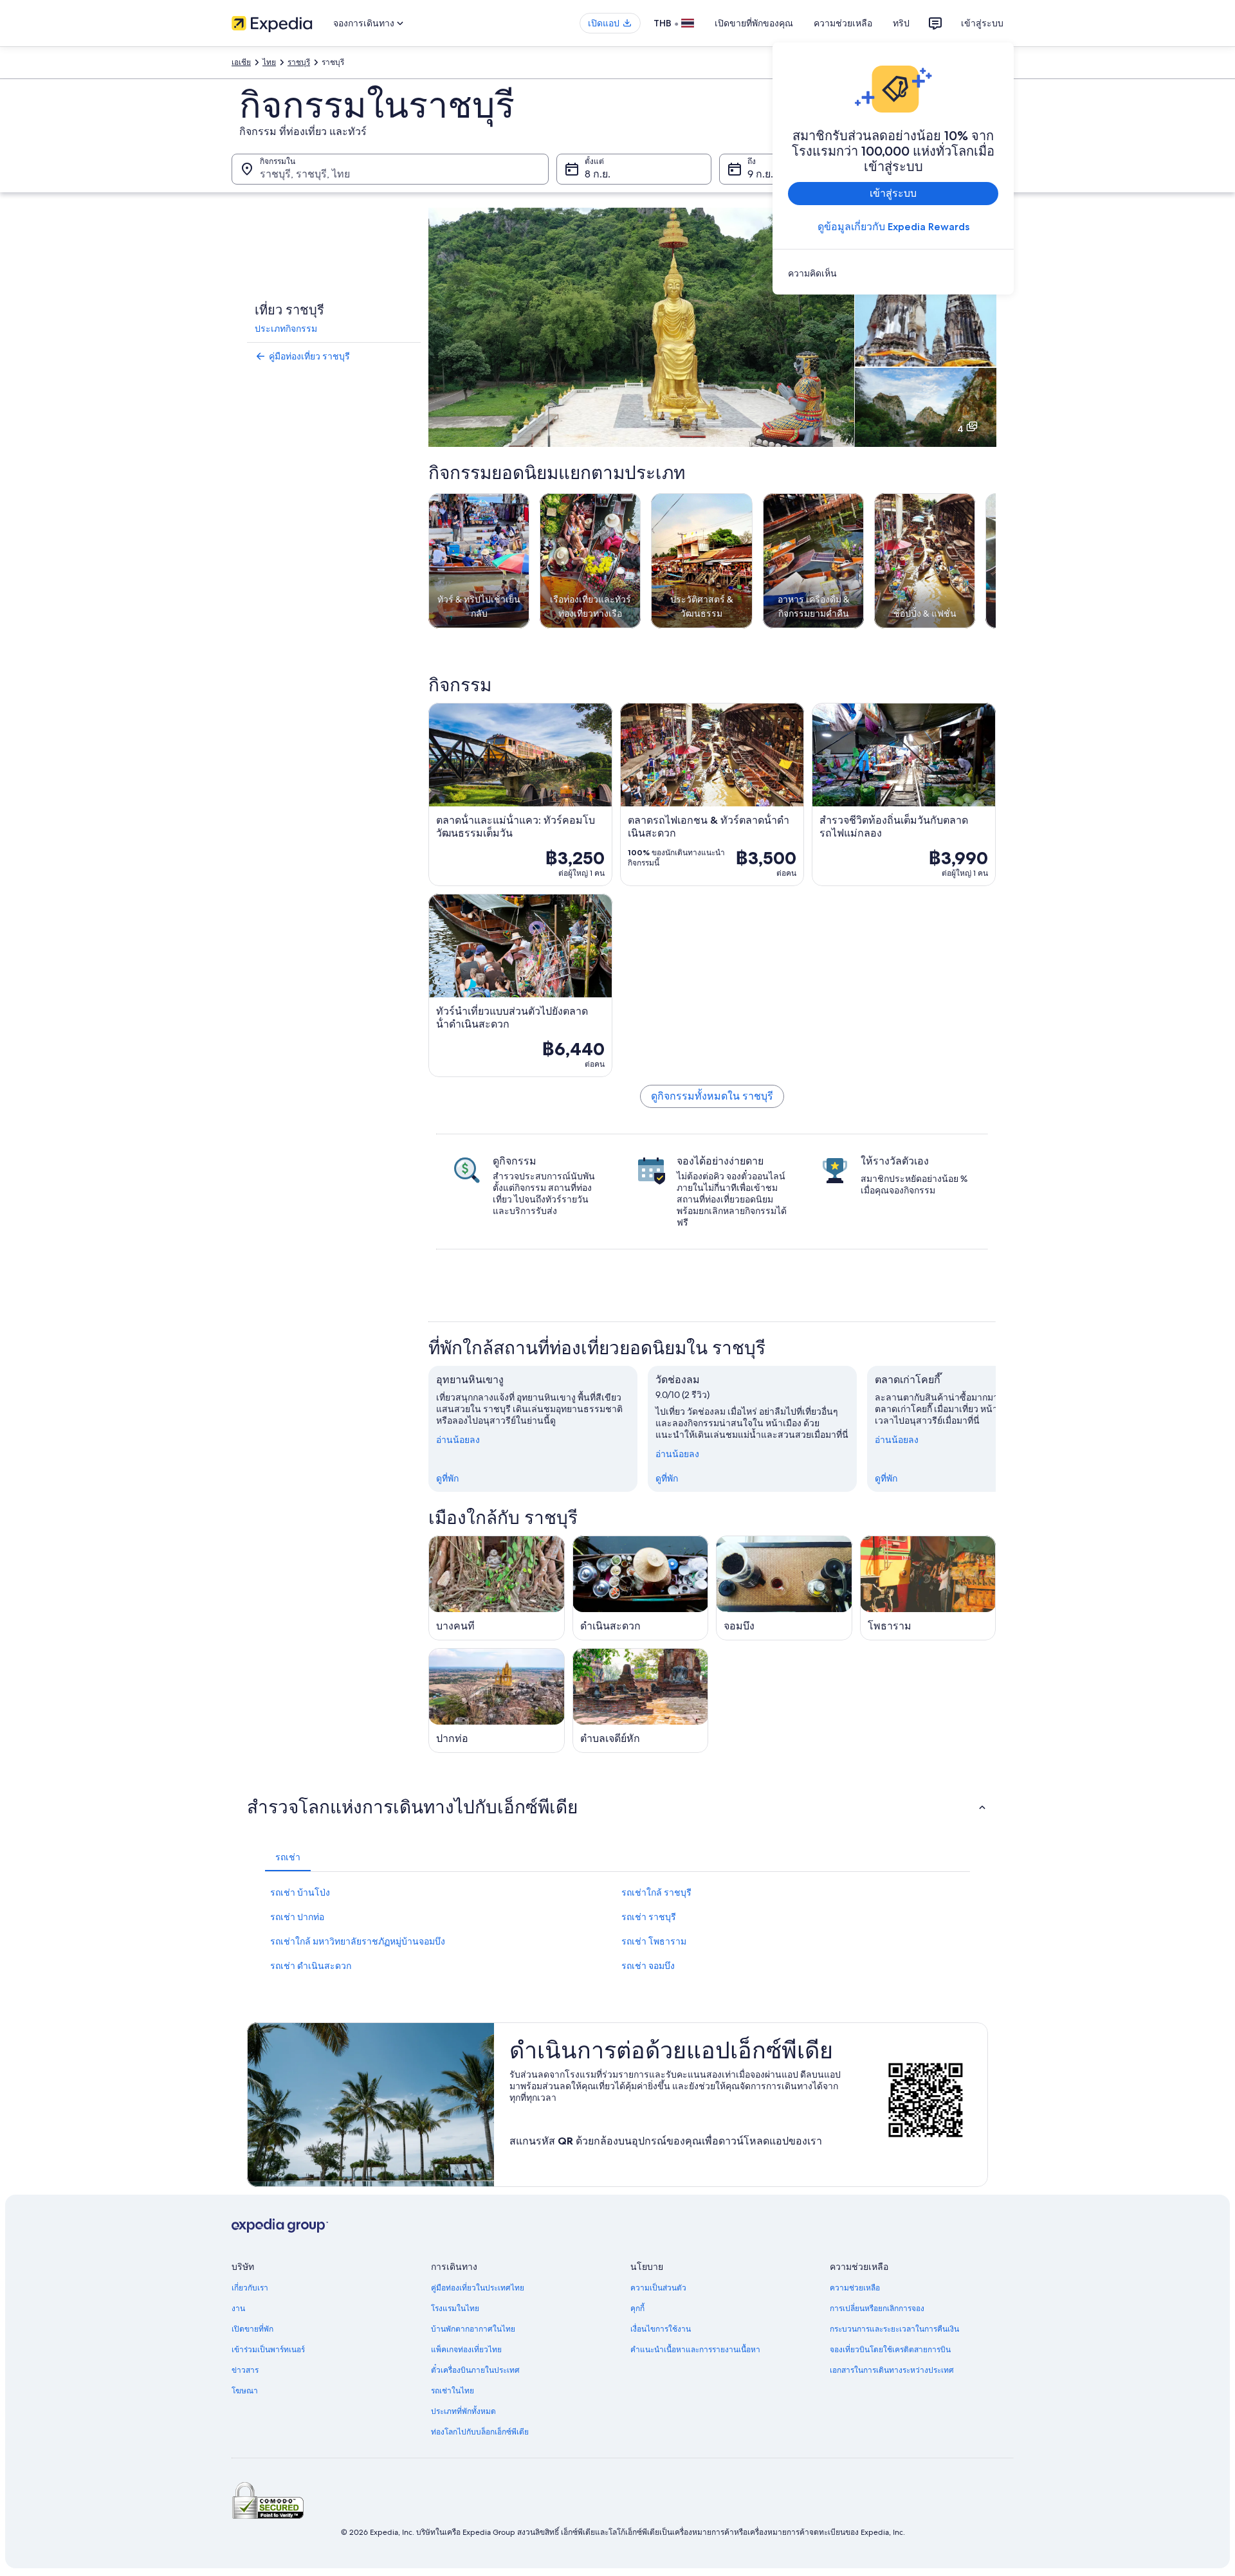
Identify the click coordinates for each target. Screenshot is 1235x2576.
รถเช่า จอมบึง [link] (648, 1966)
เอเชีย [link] (241, 62)
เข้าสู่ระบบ (982, 23)
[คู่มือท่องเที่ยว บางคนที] (497, 1588)
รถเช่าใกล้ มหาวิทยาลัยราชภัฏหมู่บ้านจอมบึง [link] (358, 1941)
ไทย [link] (269, 62)
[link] (893, 273)
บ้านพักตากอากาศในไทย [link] (473, 2329)
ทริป (901, 23)
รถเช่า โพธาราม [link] (654, 1941)
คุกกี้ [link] (637, 2308)
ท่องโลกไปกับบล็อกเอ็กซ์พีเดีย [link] (480, 2432)
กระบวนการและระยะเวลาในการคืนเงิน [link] (894, 2329)
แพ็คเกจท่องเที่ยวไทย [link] (466, 2350)
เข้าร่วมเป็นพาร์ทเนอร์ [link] (268, 2350)
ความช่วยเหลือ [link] (855, 2288)
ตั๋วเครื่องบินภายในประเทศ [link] (475, 2370)
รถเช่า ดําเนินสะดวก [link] (311, 1966)
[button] (617, 1807)
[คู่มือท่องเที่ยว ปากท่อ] (497, 1701)
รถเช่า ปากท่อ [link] (297, 1917)
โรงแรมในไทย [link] (455, 2308)
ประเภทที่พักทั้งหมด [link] (463, 2411)
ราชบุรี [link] (299, 62)
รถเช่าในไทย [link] (453, 2391)
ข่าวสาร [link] (245, 2370)
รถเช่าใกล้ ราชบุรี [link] (656, 1892)
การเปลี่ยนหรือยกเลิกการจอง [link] (877, 2308)
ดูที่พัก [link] (447, 1478)
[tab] (288, 1857)
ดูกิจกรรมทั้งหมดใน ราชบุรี (712, 1096)
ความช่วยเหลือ (843, 23)
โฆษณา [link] (245, 2391)
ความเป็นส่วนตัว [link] (658, 2288)
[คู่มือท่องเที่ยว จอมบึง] (784, 1588)
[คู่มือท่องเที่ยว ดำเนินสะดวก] (641, 1588)
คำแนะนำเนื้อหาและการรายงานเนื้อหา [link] (695, 2350)
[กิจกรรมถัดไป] (996, 561)
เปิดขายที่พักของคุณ (754, 23)
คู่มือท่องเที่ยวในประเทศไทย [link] (478, 2288)
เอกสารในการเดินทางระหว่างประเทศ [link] (892, 2370)
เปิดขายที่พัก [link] (252, 2329)
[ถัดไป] (996, 1429)
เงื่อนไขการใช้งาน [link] (661, 2329)
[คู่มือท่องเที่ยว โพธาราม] (928, 1588)
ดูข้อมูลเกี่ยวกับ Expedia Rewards (893, 227)
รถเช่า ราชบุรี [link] (649, 1917)
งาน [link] (238, 2308)
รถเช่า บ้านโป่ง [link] (300, 1892)
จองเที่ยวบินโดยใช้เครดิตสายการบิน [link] (890, 2350)
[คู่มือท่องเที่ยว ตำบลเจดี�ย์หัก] (641, 1701)
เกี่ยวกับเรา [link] (250, 2288)
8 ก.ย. (598, 174)
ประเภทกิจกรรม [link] (286, 329)
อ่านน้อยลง (458, 1440)
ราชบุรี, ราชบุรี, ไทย (305, 174)
